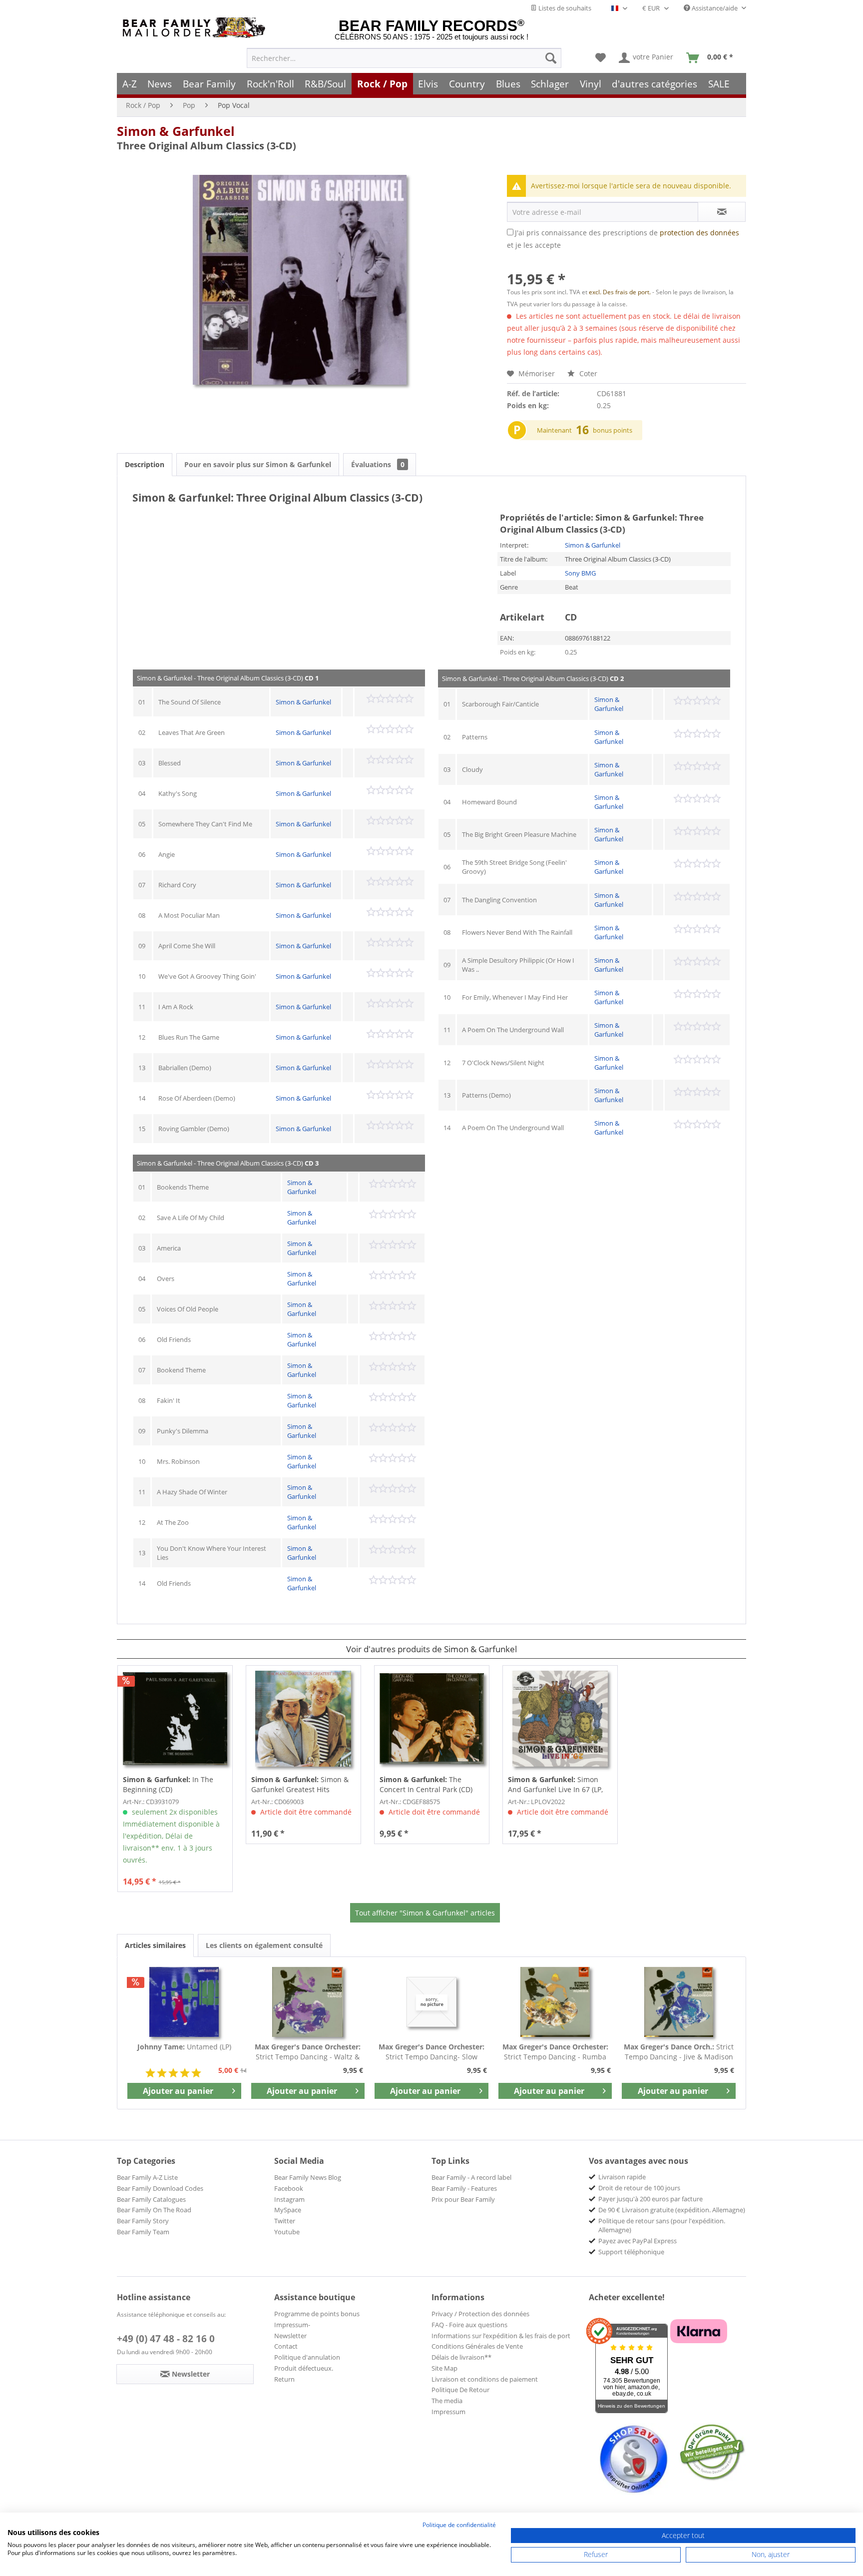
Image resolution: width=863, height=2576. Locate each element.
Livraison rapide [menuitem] (622, 2177)
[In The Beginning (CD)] (175, 1719)
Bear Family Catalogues (151, 2199)
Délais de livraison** (461, 2357)
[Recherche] (551, 58)
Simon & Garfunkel (176, 131)
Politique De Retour (460, 2390)
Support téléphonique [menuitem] (631, 2252)
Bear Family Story (143, 2221)
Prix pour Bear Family (463, 2199)
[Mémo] (601, 58)
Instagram (289, 2199)
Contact (286, 2346)
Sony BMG (580, 573)
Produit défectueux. (304, 2368)
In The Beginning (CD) (168, 1784)
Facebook (289, 2188)
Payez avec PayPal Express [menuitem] (638, 2241)
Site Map (444, 2368)
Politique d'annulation (307, 2357)
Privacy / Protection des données (480, 2314)
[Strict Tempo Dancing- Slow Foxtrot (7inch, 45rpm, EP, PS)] (431, 2002)
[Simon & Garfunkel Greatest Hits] (303, 1719)
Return (284, 2379)
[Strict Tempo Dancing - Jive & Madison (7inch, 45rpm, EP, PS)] (679, 2002)
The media (447, 2401)
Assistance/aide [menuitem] (715, 8)
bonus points (613, 430)
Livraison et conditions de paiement (485, 2379)
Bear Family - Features (464, 2188)
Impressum (448, 2412)
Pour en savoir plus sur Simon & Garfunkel (258, 464)
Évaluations (378, 464)
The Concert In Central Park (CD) (426, 1784)
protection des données (699, 233)
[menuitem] (404, 58)
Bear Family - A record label (471, 2177)
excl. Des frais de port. (621, 292)
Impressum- (292, 2325)
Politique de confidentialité (459, 2525)
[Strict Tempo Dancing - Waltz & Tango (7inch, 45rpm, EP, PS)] (308, 2002)
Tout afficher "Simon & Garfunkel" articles (425, 1913)
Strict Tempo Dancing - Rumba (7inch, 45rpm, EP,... (555, 2052)
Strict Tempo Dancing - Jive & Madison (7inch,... (679, 2052)
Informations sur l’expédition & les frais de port (501, 2336)
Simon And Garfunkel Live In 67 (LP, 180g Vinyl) (555, 1785)
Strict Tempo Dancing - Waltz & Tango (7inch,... (308, 2052)
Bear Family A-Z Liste (147, 2177)
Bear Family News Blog (308, 2177)
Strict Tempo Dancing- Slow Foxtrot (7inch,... (431, 2052)
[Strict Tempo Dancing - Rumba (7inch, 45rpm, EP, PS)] (555, 2002)
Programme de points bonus (317, 2314)
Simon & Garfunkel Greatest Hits (300, 1784)
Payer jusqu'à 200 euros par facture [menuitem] (650, 2199)
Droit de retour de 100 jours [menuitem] (639, 2188)
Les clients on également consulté (264, 1945)
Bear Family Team (143, 2232)
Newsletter (290, 2336)
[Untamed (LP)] (184, 2002)
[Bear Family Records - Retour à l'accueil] (196, 28)
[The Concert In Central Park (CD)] (432, 1719)
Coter (587, 373)
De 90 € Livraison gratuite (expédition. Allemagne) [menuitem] (672, 2210)
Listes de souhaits (564, 8)
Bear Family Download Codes (160, 2188)
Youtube (287, 2232)
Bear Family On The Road (154, 2210)
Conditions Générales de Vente (477, 2346)
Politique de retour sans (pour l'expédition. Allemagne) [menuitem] (662, 2225)
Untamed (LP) (184, 2047)
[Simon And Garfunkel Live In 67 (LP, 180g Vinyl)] (560, 1719)
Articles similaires (155, 1945)
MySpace (288, 2210)
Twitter (285, 2221)
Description (145, 464)
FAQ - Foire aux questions (469, 2325)
